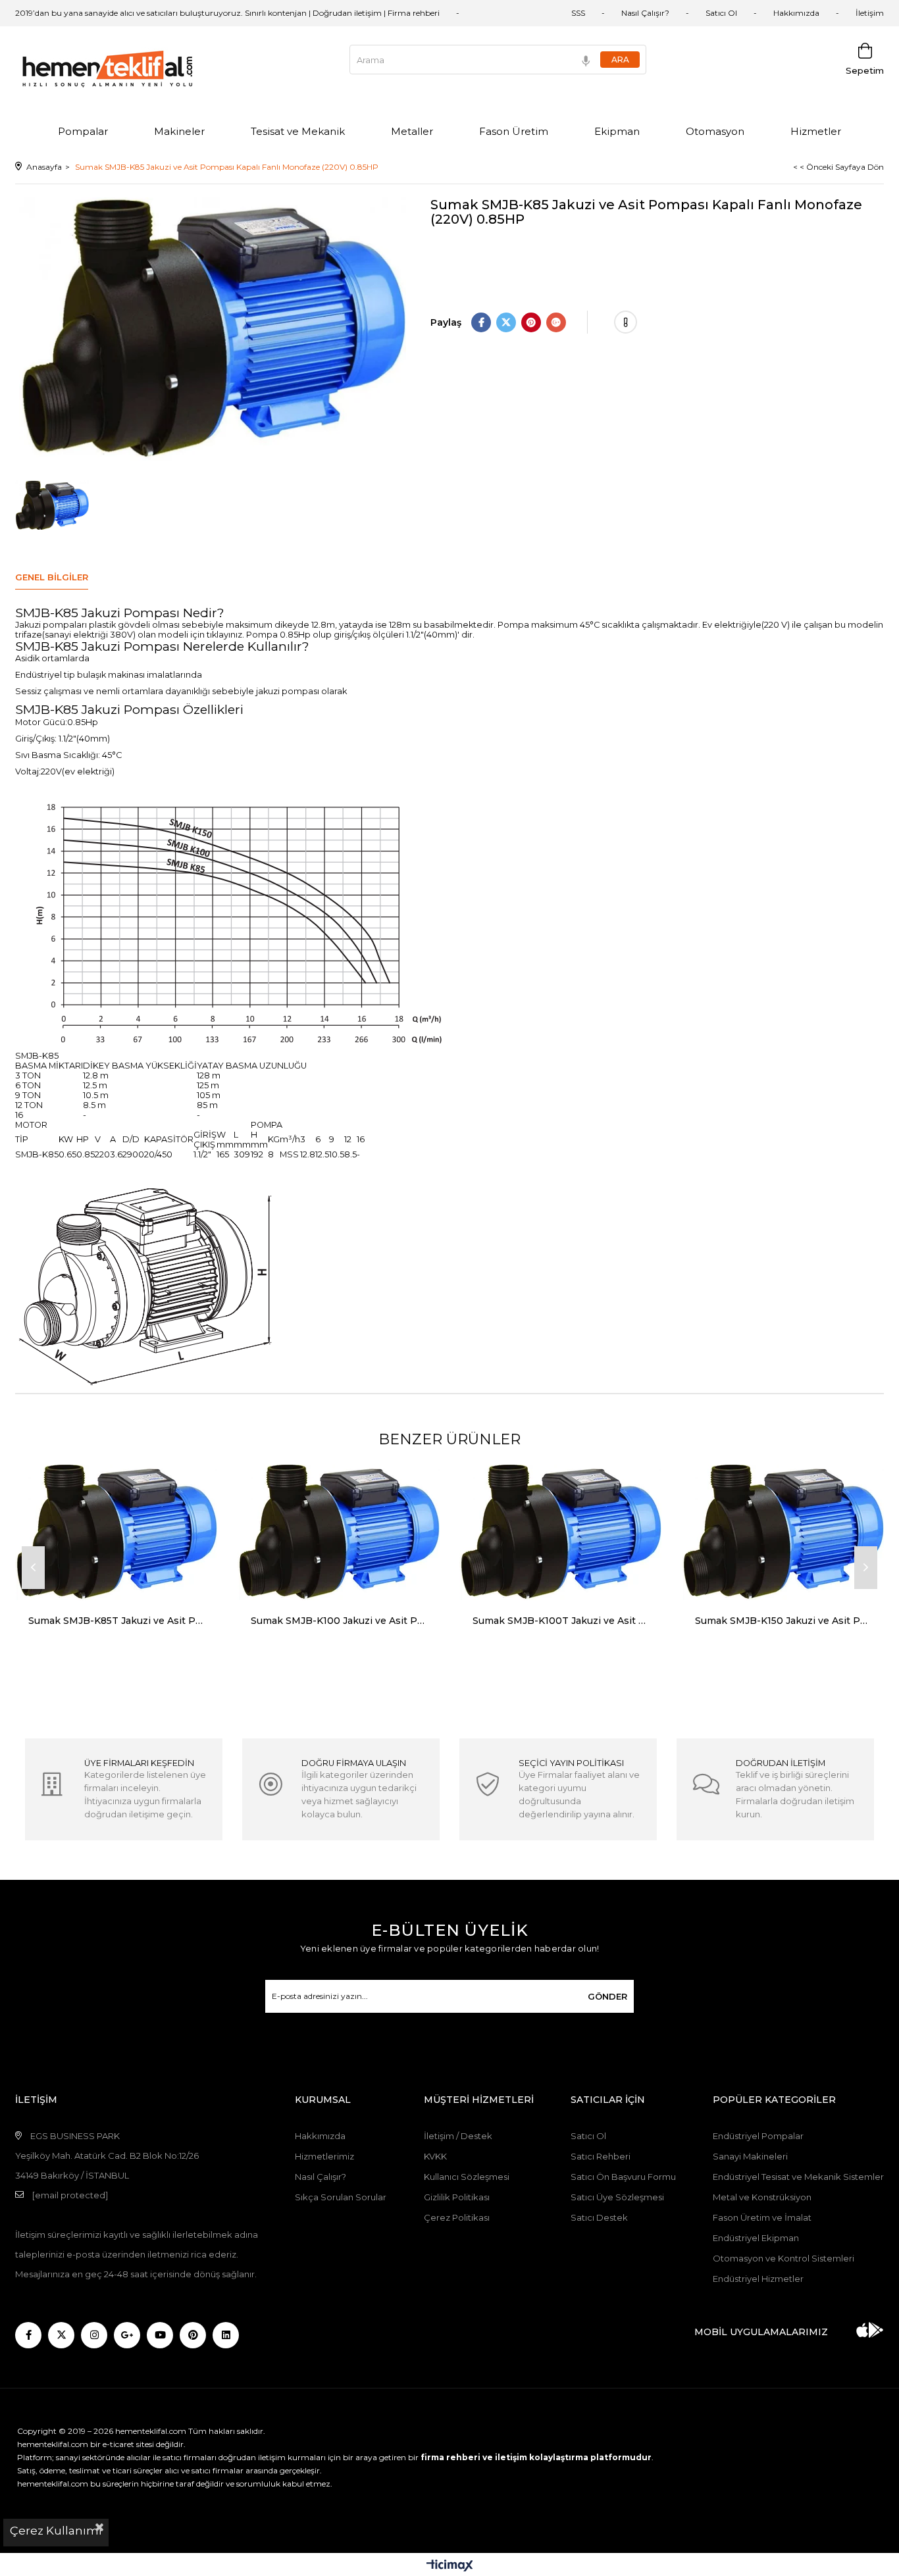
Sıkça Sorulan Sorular (341, 2197)
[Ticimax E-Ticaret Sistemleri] (450, 2566)
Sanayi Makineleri (750, 2156)
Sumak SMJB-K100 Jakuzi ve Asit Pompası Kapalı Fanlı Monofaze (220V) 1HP (339, 1621)
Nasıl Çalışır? (645, 13)
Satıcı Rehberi (601, 2156)
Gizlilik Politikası (457, 2197)
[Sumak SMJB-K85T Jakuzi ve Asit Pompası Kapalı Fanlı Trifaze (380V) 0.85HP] (116, 1532)
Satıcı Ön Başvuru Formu (623, 2177)
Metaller (412, 131)
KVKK (435, 2156)
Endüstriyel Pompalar (758, 2136)
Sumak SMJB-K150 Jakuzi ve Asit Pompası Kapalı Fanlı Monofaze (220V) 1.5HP (783, 1621)
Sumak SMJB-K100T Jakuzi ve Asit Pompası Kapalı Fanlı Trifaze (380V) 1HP (561, 1621)
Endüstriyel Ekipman (756, 2238)
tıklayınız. (225, 635)
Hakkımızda (796, 13)
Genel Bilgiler (52, 577)
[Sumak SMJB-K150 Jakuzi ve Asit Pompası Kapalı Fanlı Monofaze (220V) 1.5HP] (783, 1532)
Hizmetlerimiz (324, 2156)
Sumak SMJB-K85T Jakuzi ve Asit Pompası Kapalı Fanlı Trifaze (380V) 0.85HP (116, 1621)
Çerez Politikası (457, 2217)
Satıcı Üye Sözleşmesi (617, 2197)
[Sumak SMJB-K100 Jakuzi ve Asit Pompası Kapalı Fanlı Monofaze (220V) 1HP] (339, 1532)
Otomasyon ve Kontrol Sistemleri (783, 2258)
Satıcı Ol (721, 13)
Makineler (179, 131)
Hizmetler (816, 131)
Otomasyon (715, 131)
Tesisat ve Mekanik (298, 131)
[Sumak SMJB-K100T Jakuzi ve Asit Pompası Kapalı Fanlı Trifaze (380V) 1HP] (561, 1532)
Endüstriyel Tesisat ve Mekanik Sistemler (798, 2177)
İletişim (870, 13)
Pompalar (83, 131)
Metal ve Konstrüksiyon (762, 2197)
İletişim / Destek (458, 2136)
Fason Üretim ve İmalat (762, 2217)
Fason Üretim (514, 131)
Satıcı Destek (599, 2217)
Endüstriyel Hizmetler (758, 2279)
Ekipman (617, 131)
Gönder (607, 1996)
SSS (578, 13)
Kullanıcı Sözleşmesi (467, 2177)
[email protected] (70, 2195)
